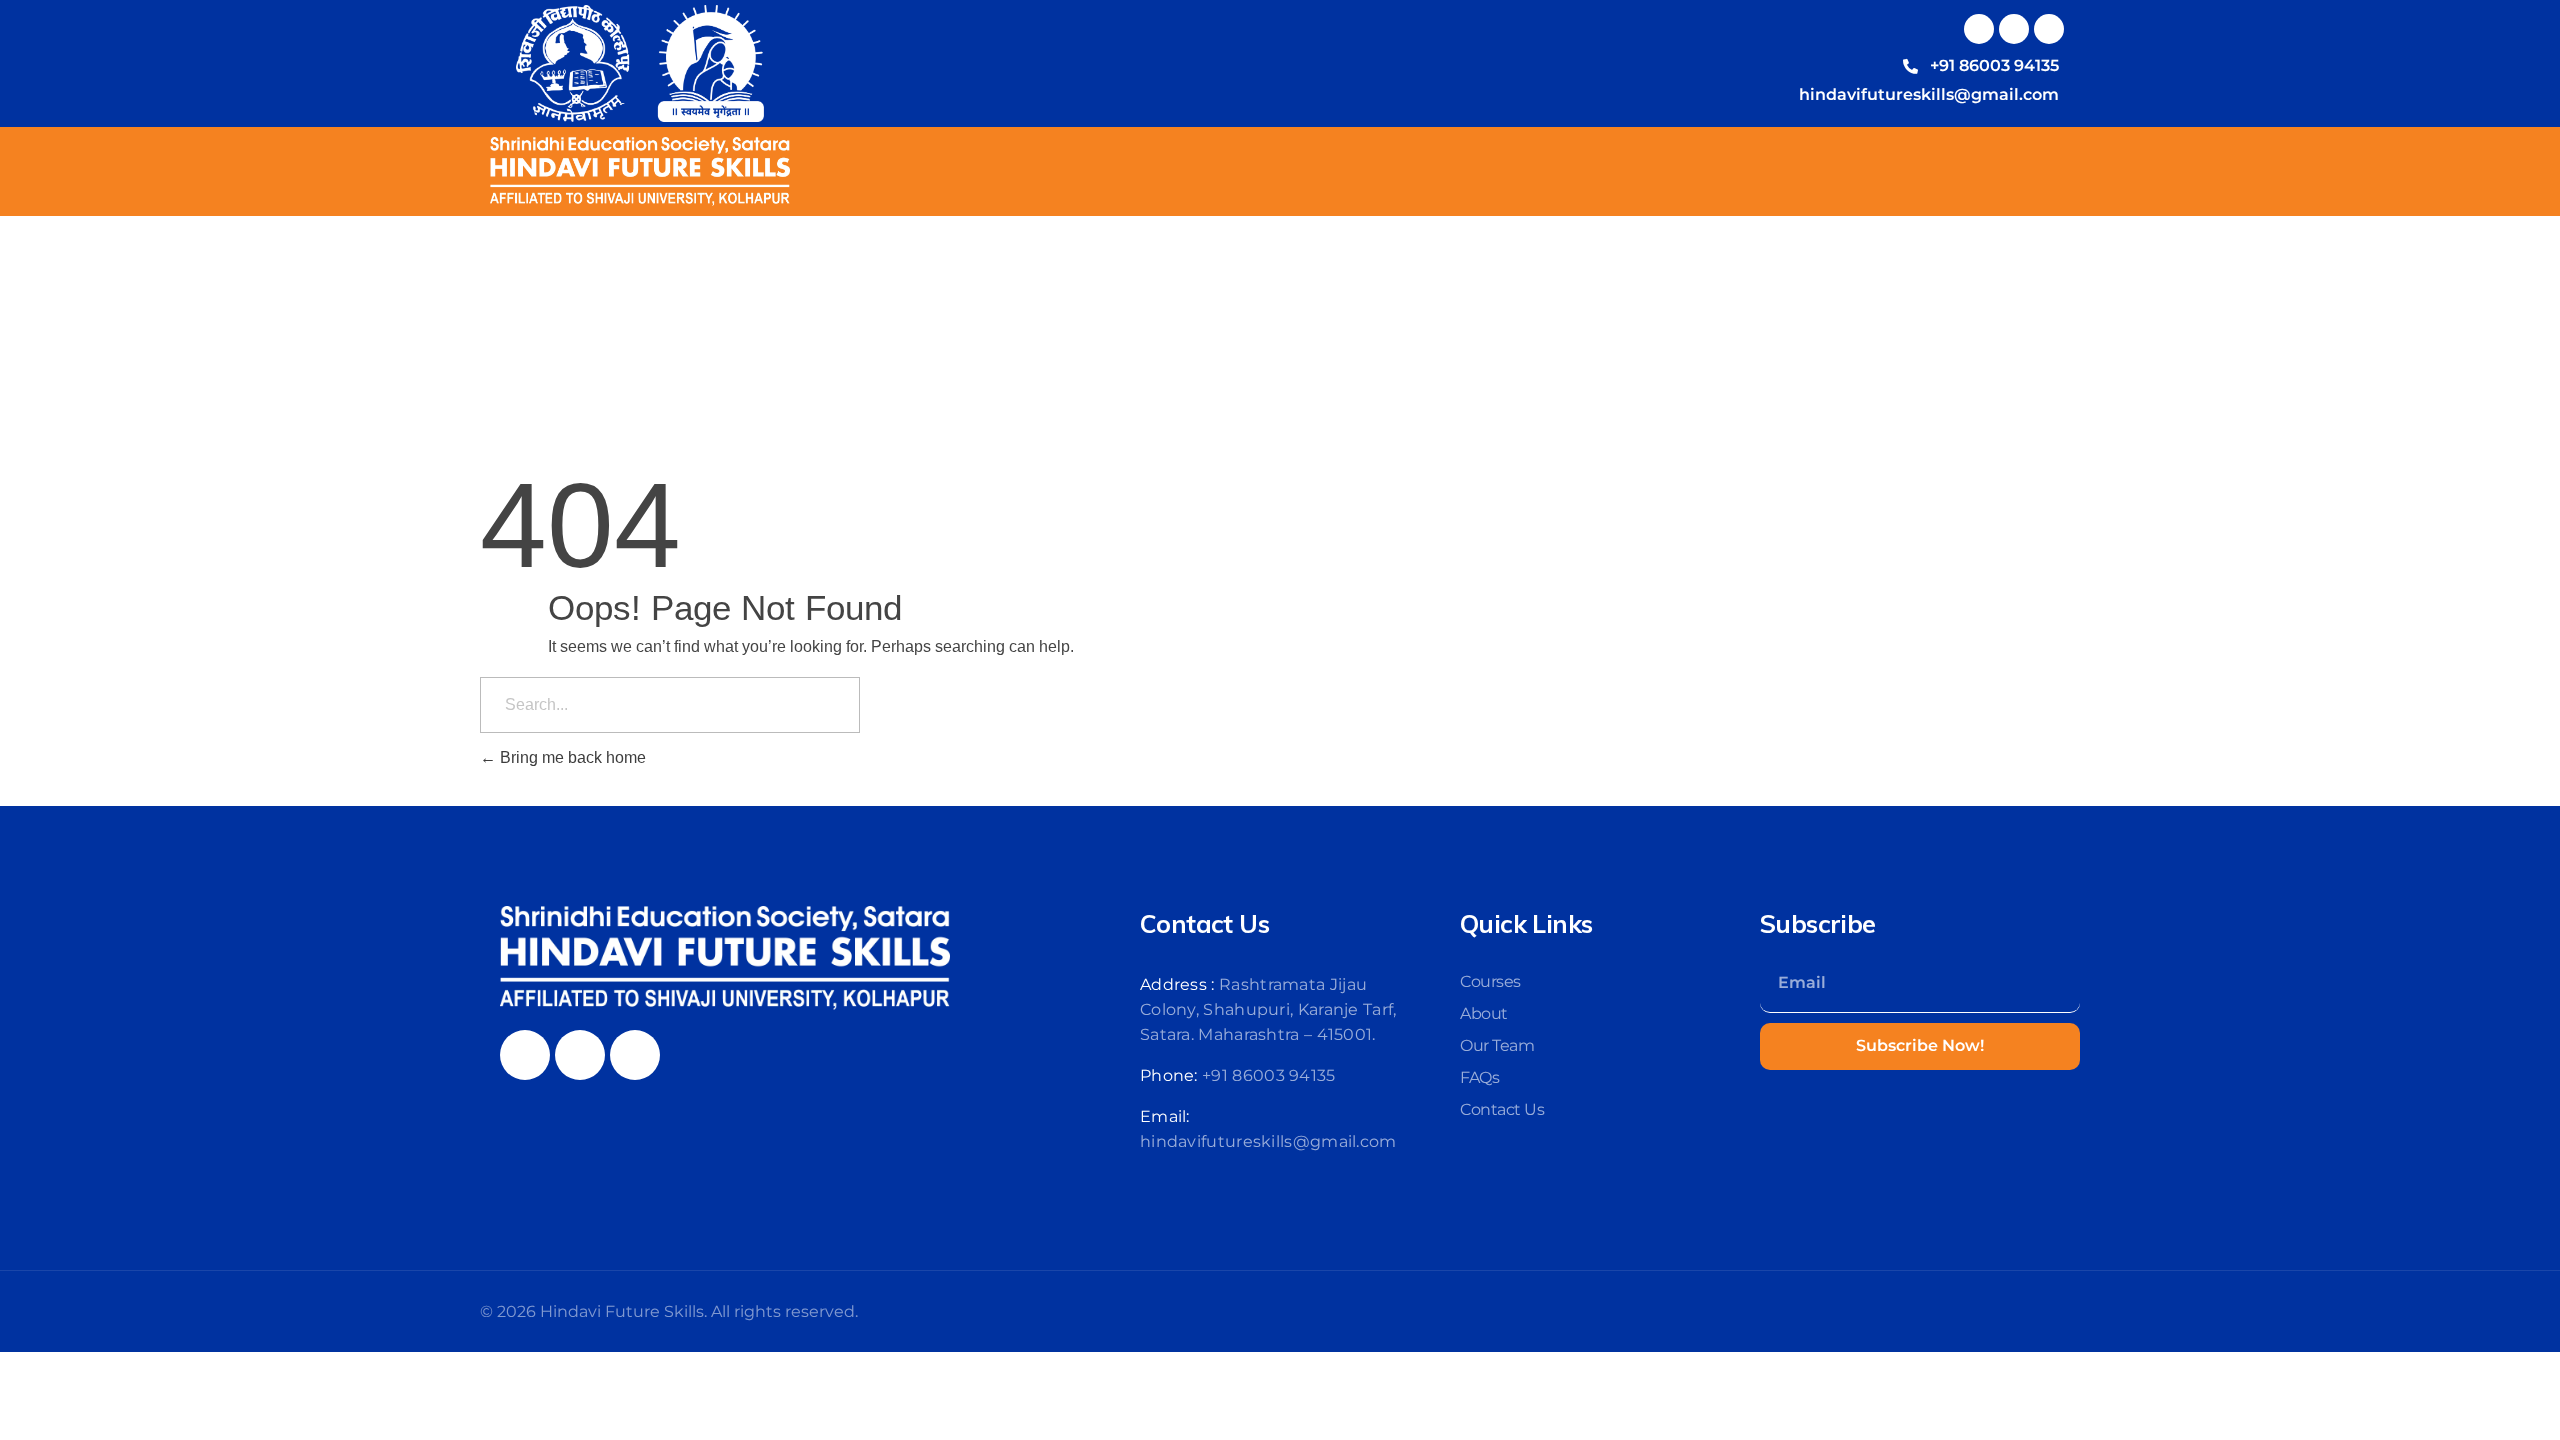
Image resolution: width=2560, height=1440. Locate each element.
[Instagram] (2014, 29)
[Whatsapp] (2049, 29)
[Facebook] (1979, 29)
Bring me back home (571, 757)
